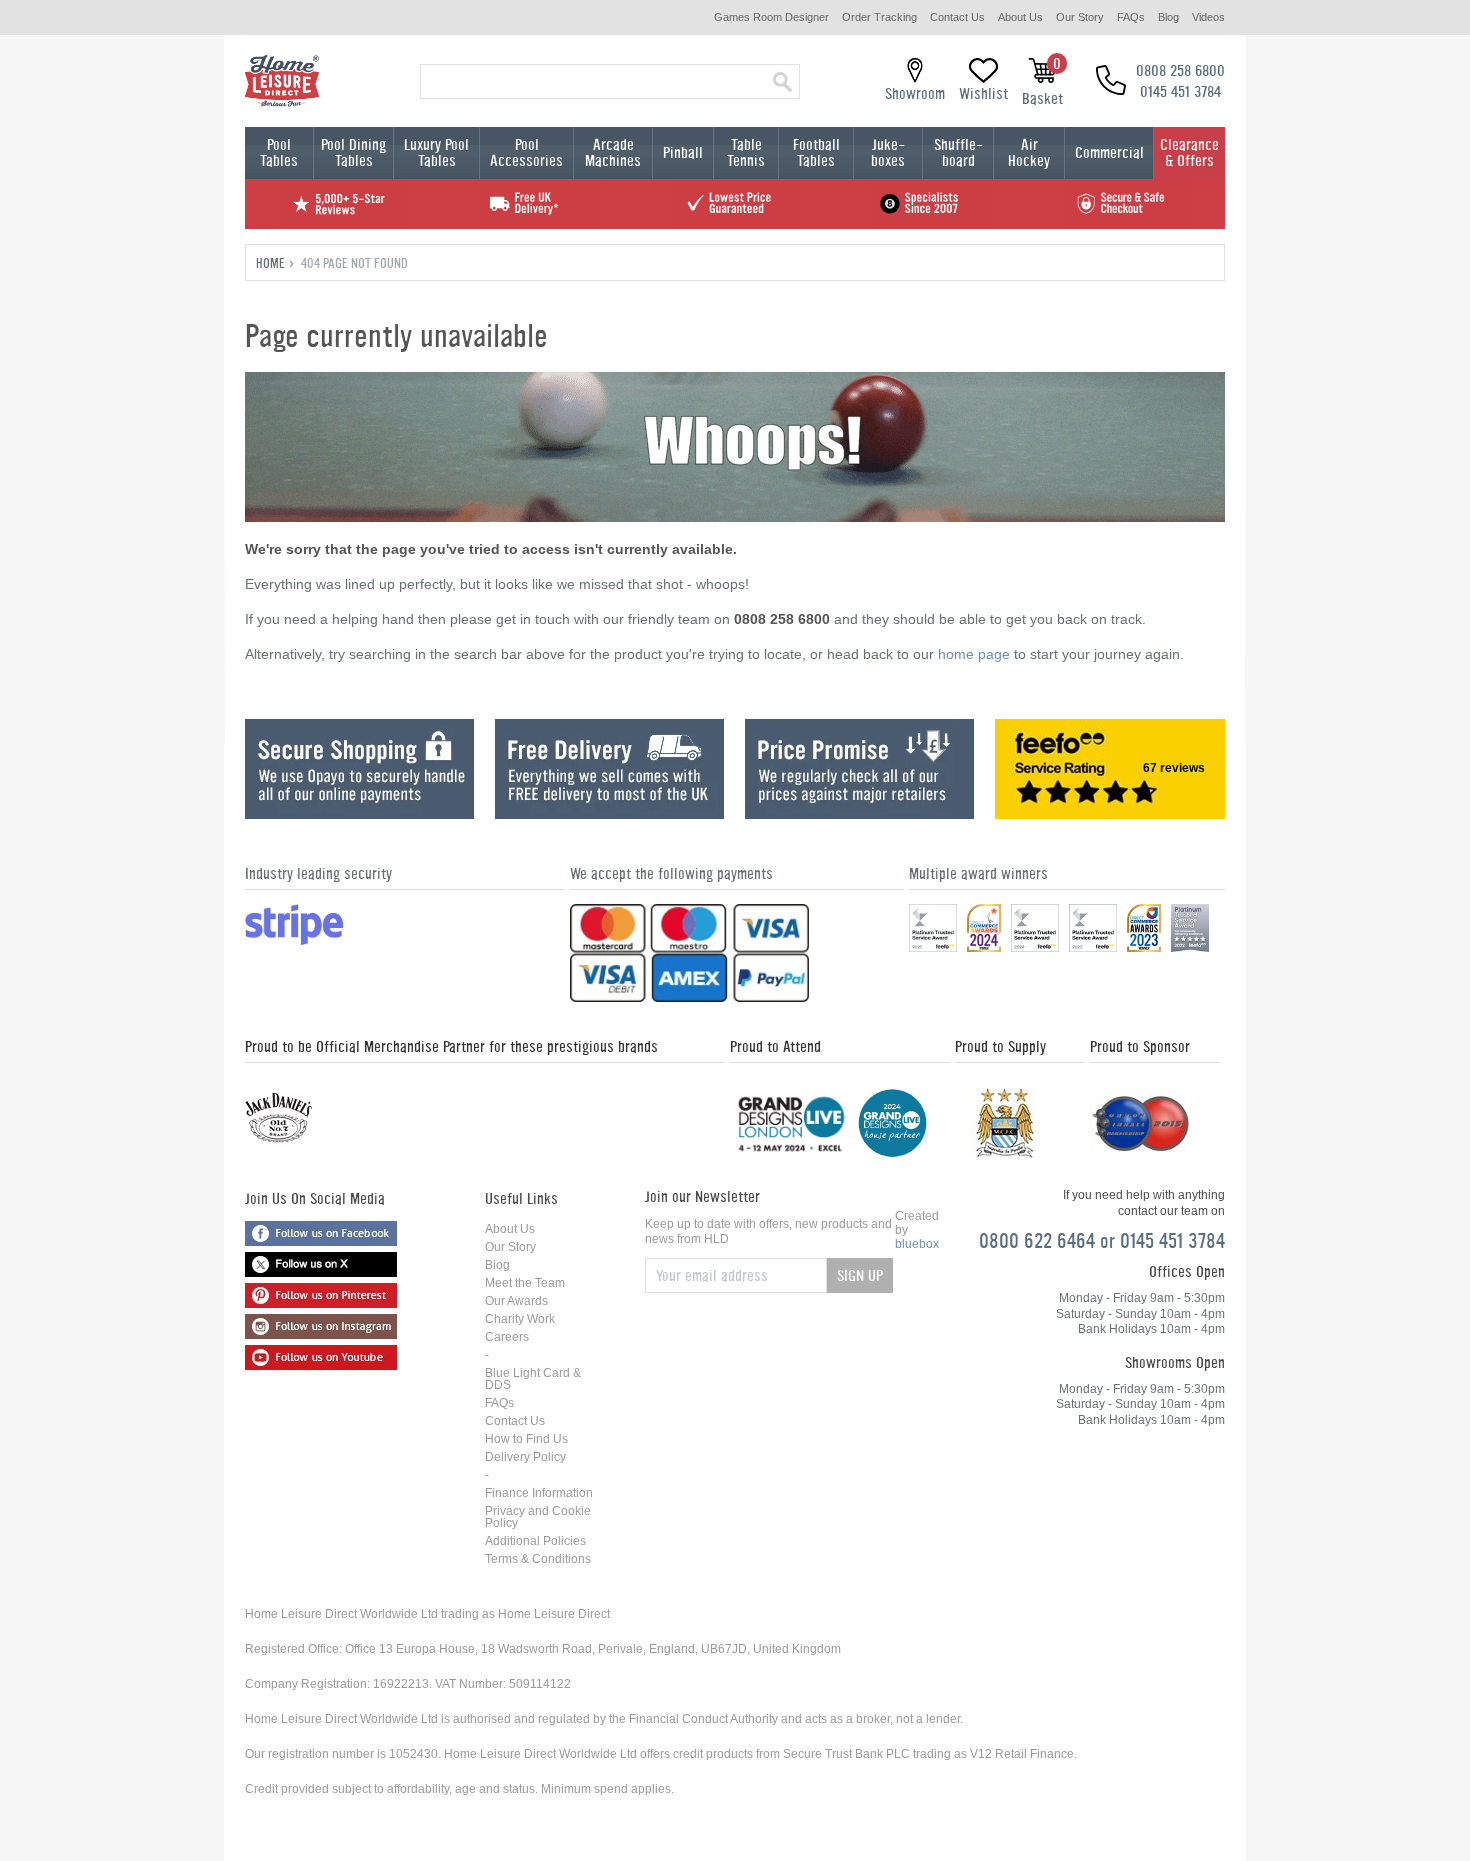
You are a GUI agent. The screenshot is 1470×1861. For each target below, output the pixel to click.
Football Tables (816, 152)
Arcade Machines (613, 152)
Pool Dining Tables (353, 152)
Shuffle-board (958, 152)
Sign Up (860, 1275)
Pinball (683, 152)
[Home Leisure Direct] (282, 81)
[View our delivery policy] (609, 813)
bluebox (917, 1244)
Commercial (1109, 152)
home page (974, 654)
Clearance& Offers (1189, 152)
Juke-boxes (888, 152)
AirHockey (1029, 152)
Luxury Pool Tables (436, 152)
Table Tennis (746, 152)
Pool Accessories (526, 152)
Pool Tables (279, 152)
